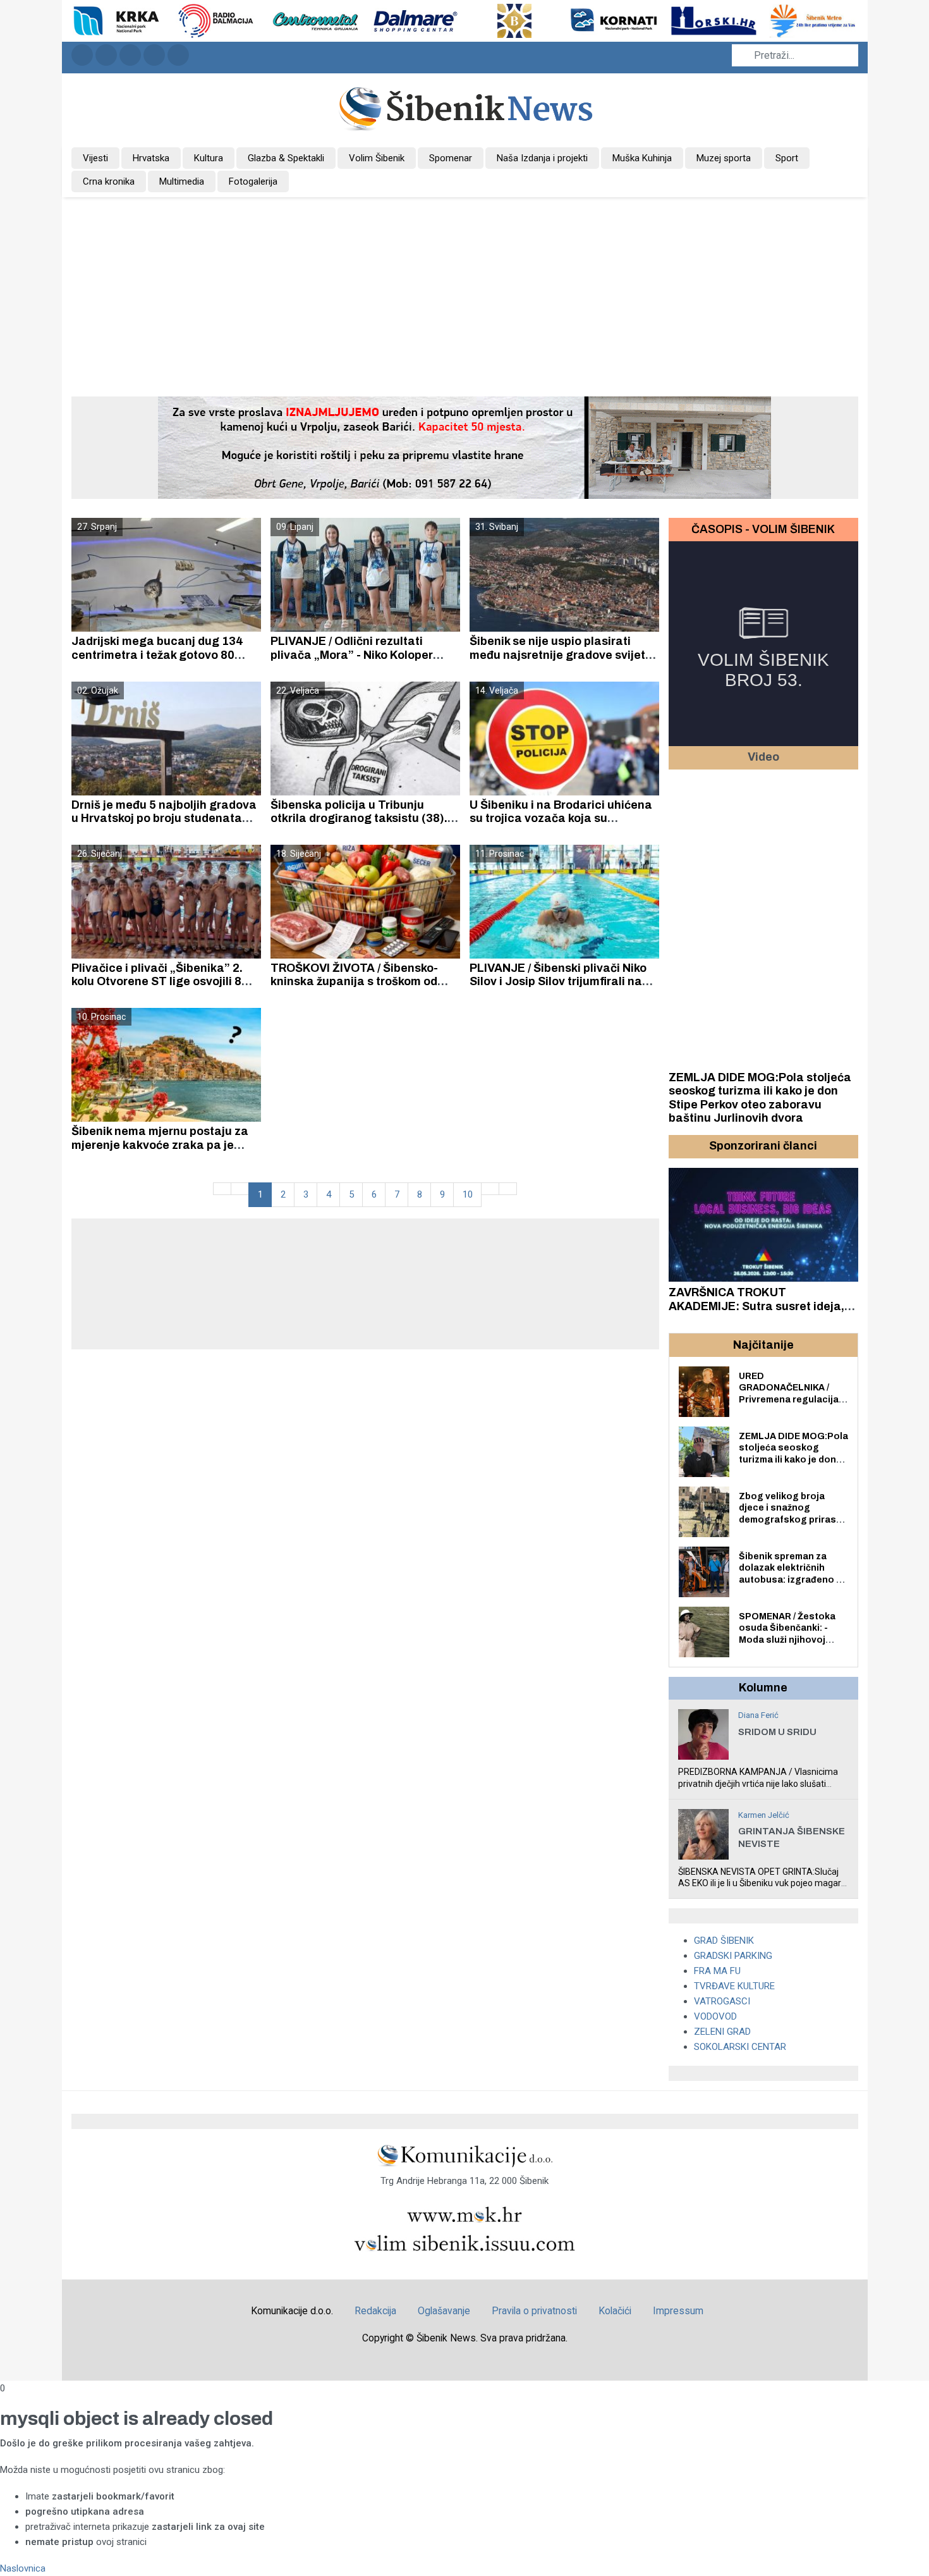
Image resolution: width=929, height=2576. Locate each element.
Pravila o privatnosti (534, 2311)
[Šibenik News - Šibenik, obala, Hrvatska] (465, 107)
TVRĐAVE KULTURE (734, 1986)
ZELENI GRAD (722, 2032)
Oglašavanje (444, 2311)
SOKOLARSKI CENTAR (740, 2047)
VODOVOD (715, 2016)
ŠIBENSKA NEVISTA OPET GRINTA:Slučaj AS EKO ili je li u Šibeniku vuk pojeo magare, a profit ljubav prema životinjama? (763, 1883)
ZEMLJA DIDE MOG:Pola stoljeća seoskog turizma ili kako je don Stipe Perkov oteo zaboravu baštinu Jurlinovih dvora (760, 1098)
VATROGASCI (722, 2001)
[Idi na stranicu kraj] (508, 1189)
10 (468, 1194)
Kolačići (615, 2311)
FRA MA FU (717, 1971)
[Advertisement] (464, 292)
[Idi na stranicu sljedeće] (490, 1189)
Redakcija (375, 2311)
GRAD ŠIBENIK (724, 1941)
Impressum (678, 2311)
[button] (680, 1146)
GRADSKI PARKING (733, 1956)
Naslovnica (23, 2568)
